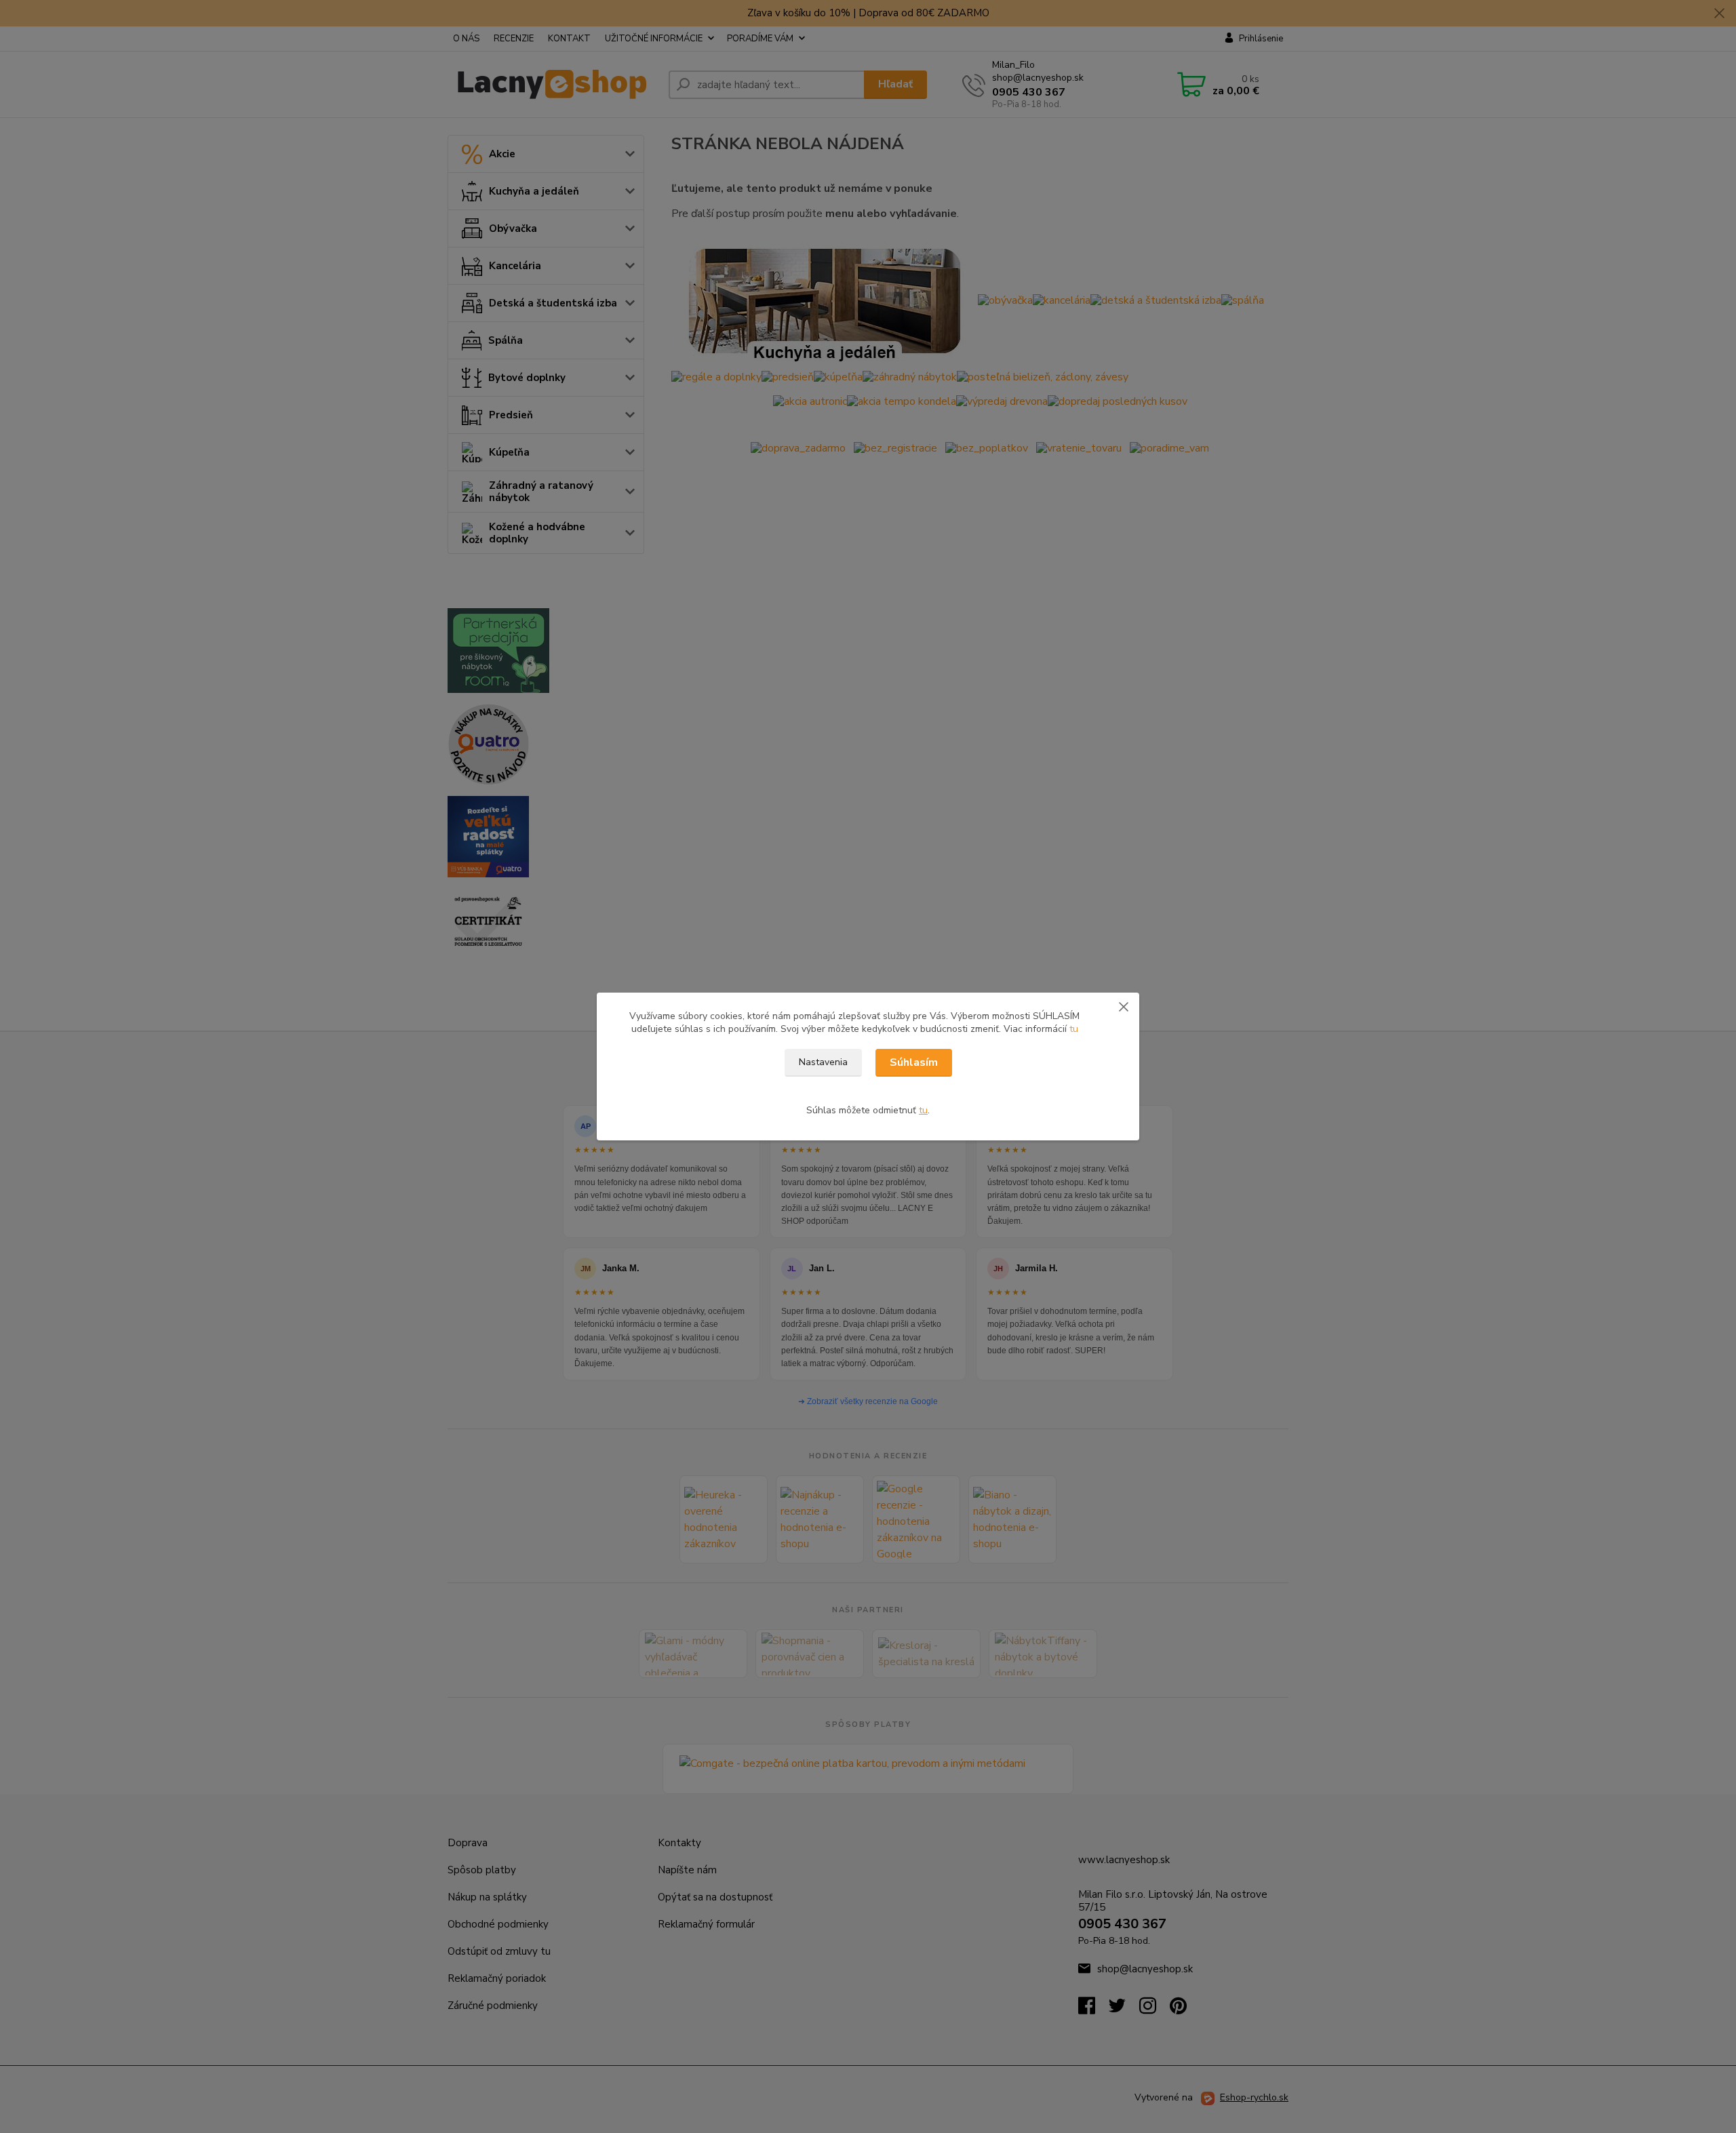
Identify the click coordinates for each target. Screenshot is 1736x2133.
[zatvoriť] (1124, 1006)
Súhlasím (914, 1062)
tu (1074, 1029)
